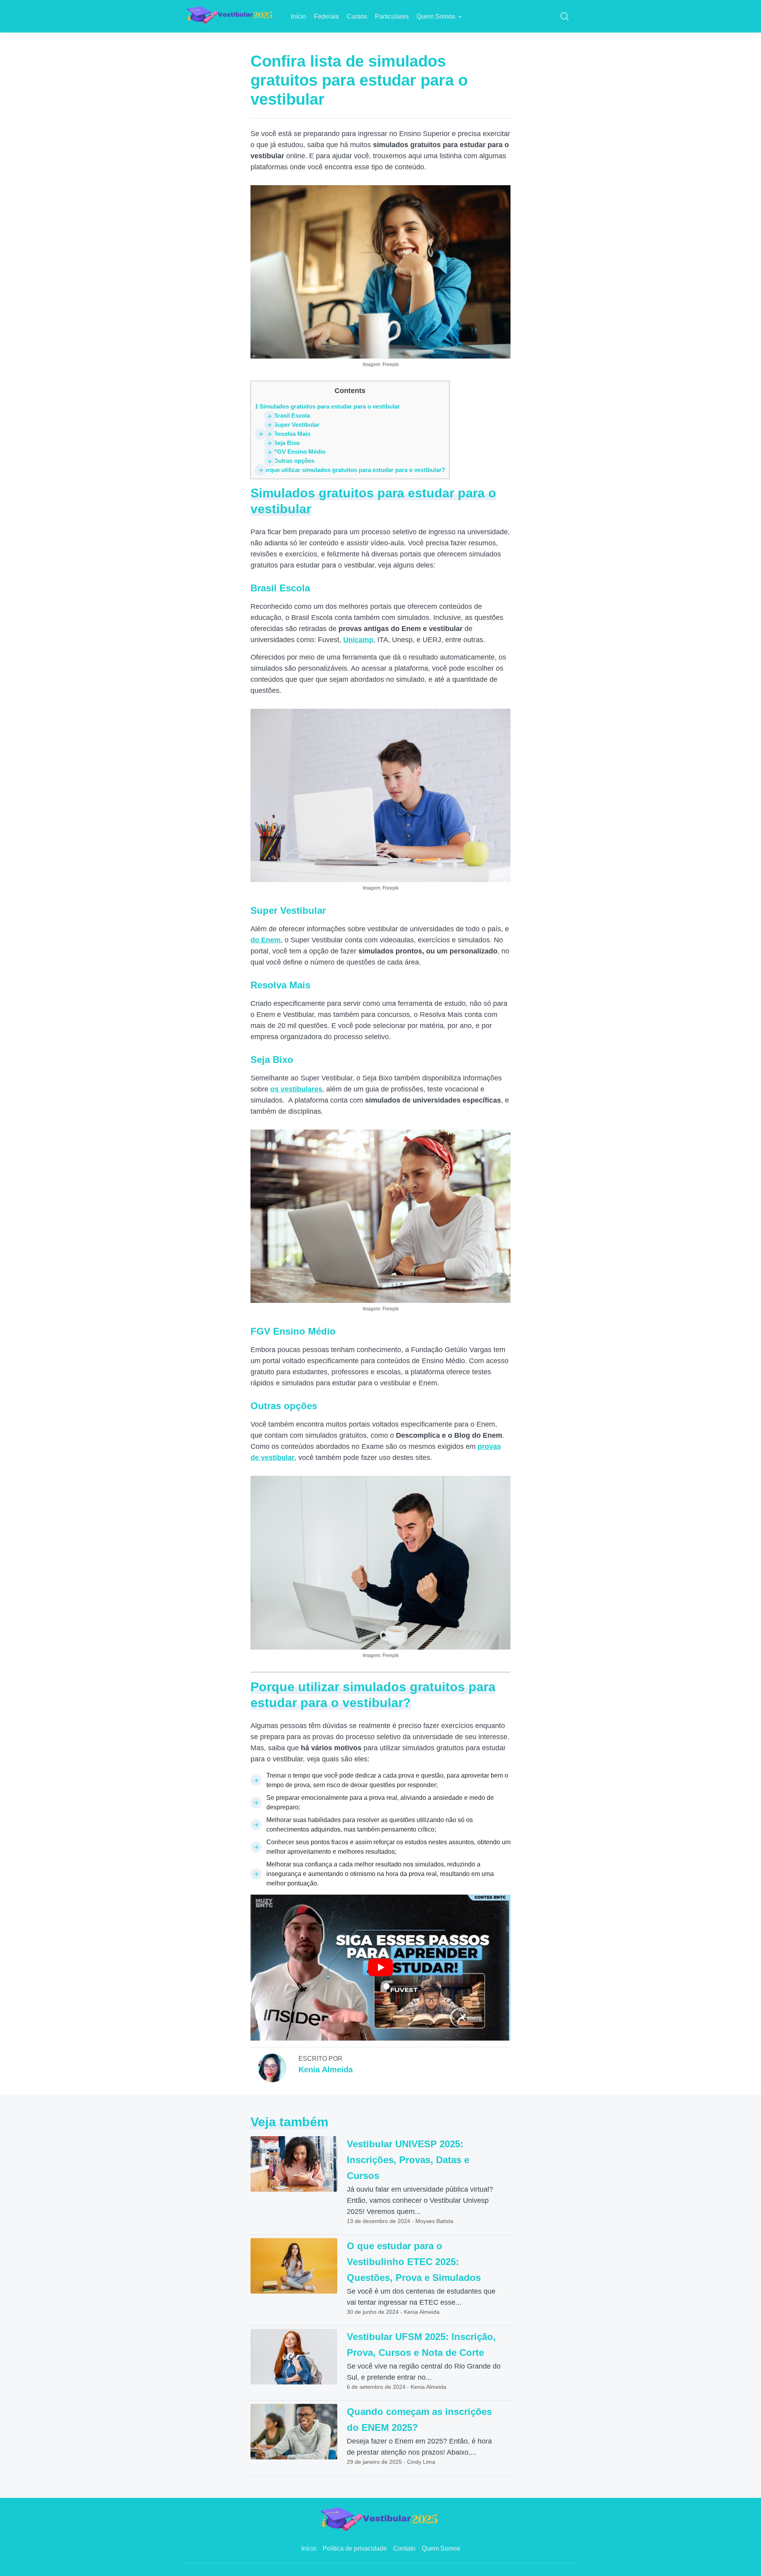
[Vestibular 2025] (231, 14)
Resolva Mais (287, 434)
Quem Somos (436, 16)
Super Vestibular (292, 425)
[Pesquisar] (564, 17)
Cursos (357, 16)
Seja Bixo (282, 443)
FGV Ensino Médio (295, 452)
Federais (326, 16)
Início (298, 16)
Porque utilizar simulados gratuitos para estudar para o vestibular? (350, 470)
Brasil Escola (287, 415)
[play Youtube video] (380, 1968)
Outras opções (289, 461)
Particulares (392, 16)
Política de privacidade (355, 2548)
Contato (404, 2548)
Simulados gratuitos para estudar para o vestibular (327, 406)
